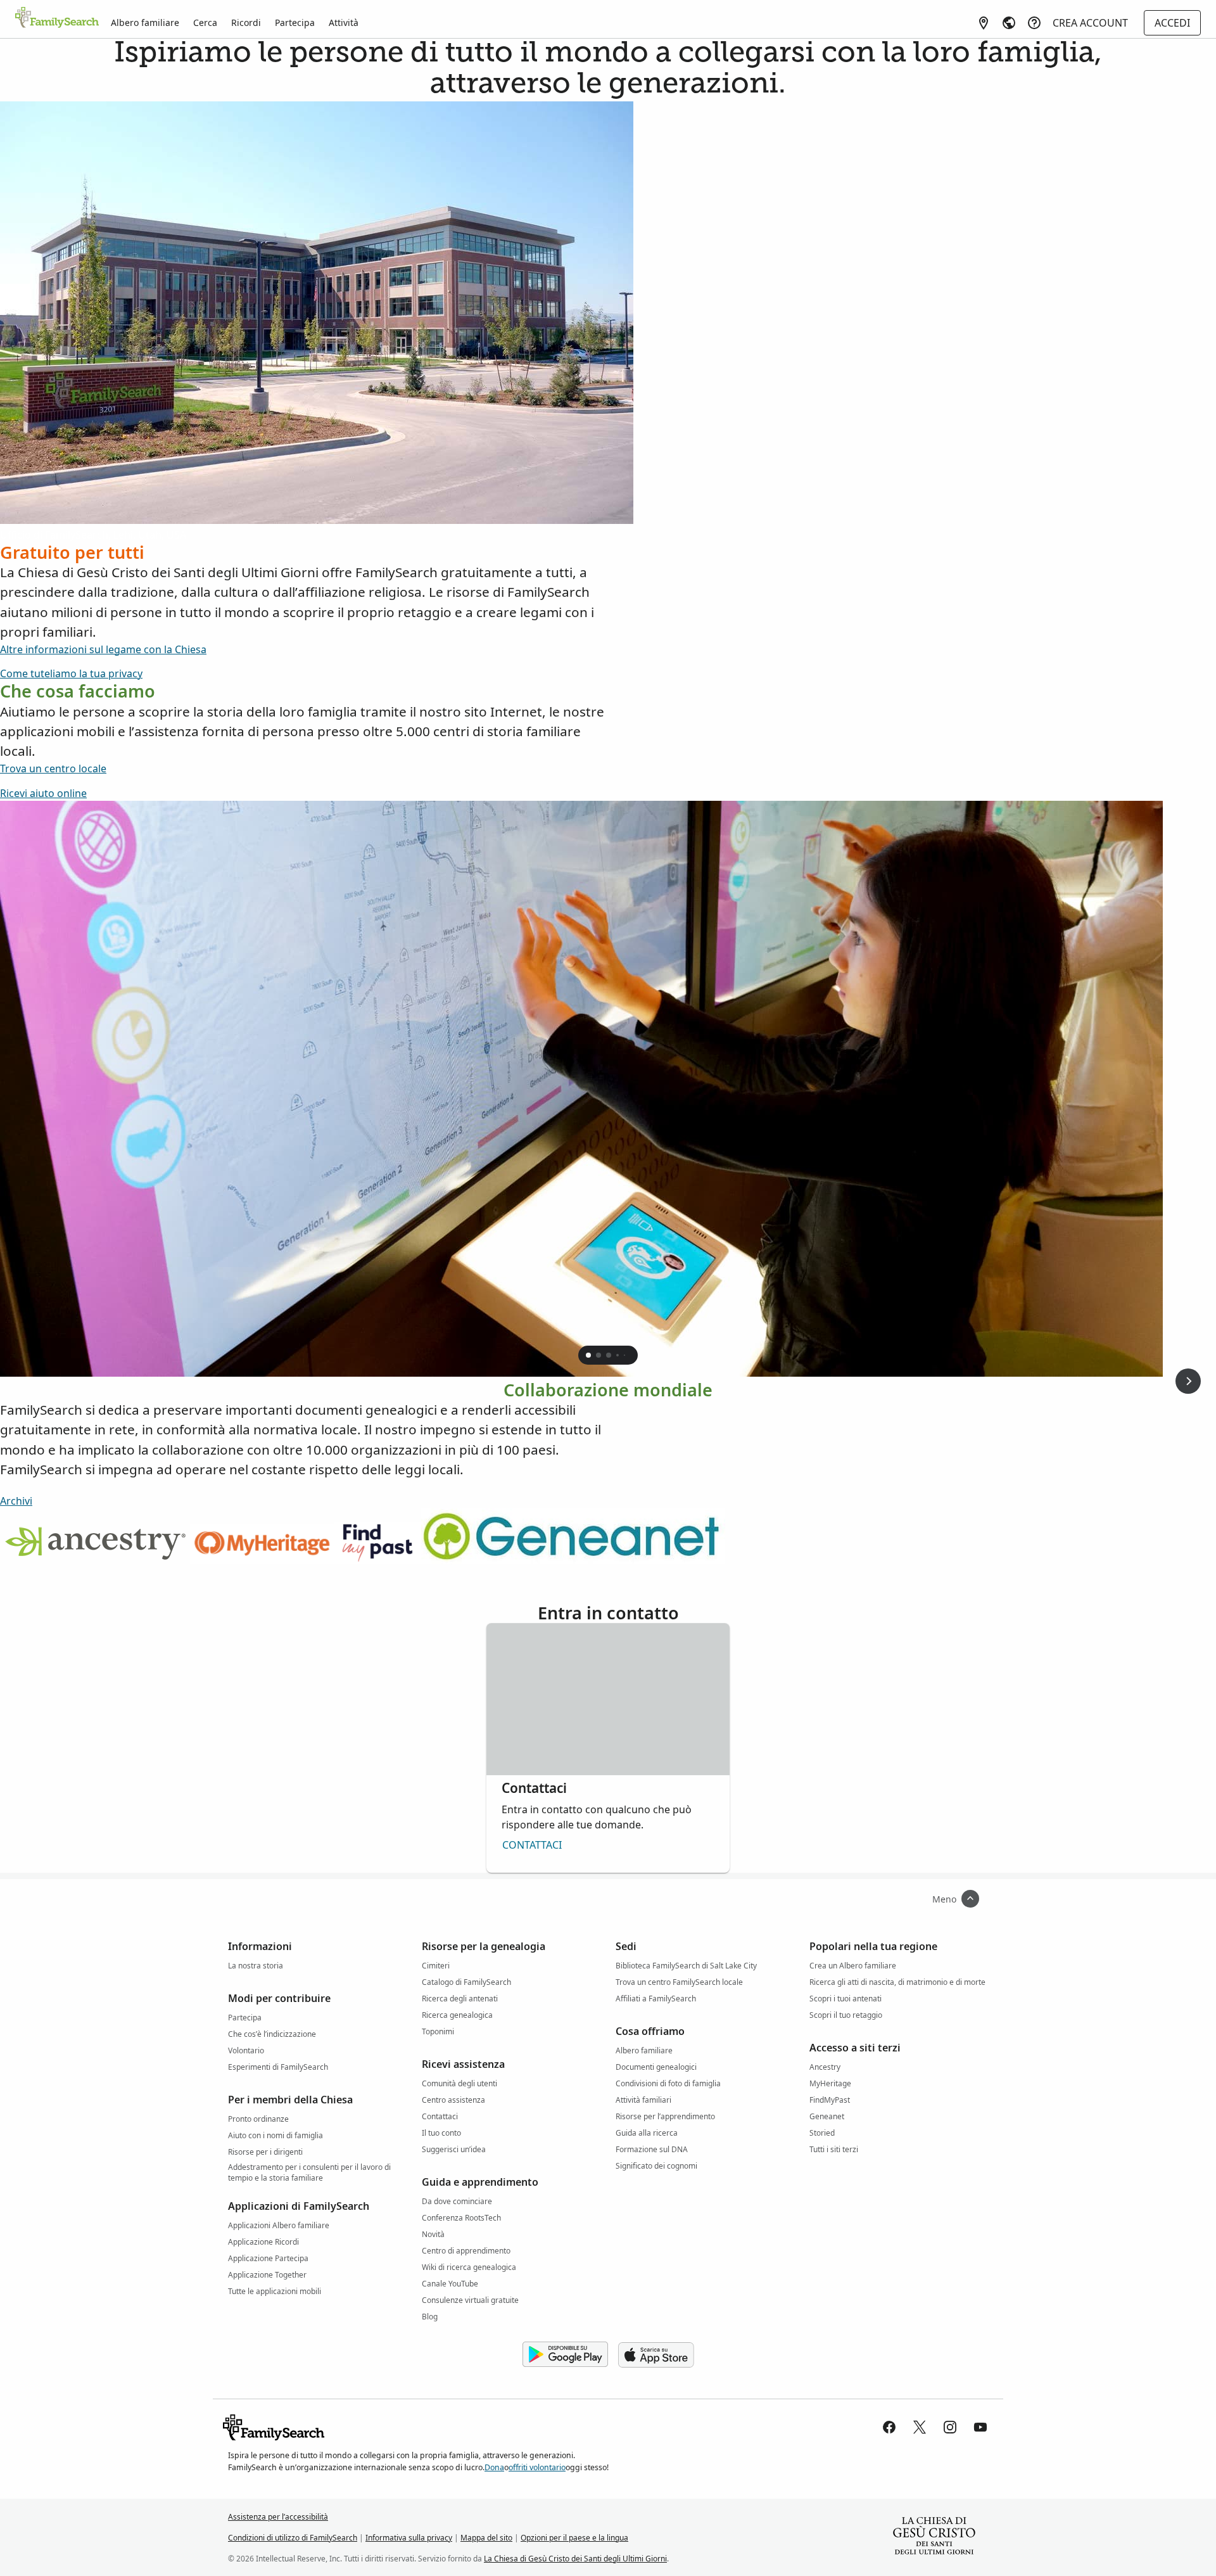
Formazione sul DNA (652, 2149)
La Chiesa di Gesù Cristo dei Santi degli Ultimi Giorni (575, 2559)
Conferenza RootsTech (461, 2218)
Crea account (1090, 23)
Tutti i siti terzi (834, 2149)
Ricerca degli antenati (460, 1999)
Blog (430, 2317)
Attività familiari (643, 2100)
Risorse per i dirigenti (265, 2152)
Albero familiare (145, 22)
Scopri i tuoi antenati (845, 1999)
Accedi (1172, 23)
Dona (494, 2467)
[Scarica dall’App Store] (656, 2355)
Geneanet (827, 2116)
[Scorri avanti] (1188, 1381)
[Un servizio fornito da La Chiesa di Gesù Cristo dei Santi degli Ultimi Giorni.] (934, 2537)
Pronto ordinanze (258, 2119)
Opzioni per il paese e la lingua (574, 2538)
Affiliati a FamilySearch (656, 1999)
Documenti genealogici (656, 2067)
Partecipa (295, 22)
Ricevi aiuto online (43, 793)
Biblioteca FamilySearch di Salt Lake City (686, 1966)
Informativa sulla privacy (409, 2538)
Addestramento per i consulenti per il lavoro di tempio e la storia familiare (309, 2169)
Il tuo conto (441, 2133)
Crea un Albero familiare (853, 1966)
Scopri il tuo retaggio (846, 2015)
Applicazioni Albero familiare (279, 2225)
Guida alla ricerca (647, 2133)
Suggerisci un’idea (454, 2149)
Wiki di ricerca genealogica (469, 2267)
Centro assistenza (453, 2100)
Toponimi (438, 2031)
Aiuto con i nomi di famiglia (275, 2135)
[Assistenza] (1034, 23)
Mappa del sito (486, 2538)
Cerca (205, 22)
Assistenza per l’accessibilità (278, 2517)
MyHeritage (830, 2083)
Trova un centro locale (53, 768)
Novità (433, 2234)
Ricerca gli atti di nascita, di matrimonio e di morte (897, 1982)
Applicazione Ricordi (263, 2242)
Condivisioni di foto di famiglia (668, 2083)
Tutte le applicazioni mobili (275, 2291)
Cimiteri (436, 1966)
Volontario (246, 2050)
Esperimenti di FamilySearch (278, 2067)
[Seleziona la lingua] (1009, 23)
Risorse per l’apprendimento (665, 2116)
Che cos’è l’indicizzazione (272, 2034)
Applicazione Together (267, 2275)
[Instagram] (950, 2427)
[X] (920, 2427)
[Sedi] (984, 23)
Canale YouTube (450, 2284)
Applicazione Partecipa (268, 2258)
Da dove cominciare (457, 2201)
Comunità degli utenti (459, 2083)
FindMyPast (830, 2100)
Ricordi (246, 22)
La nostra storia (256, 1966)
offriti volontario (537, 2467)
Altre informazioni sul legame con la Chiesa (103, 649)
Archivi (16, 1501)
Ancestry (825, 2067)
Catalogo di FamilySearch (466, 1982)
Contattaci (532, 1845)
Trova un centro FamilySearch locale (679, 1982)
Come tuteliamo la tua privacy (71, 673)
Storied (822, 2133)
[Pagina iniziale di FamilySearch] (57, 18)
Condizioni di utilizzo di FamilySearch (293, 2538)
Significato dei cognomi (656, 2166)
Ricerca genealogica (457, 2015)
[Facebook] (889, 2427)
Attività (344, 22)
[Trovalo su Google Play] (565, 2355)
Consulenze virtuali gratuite (470, 2300)
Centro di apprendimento (466, 2251)
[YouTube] (980, 2427)
